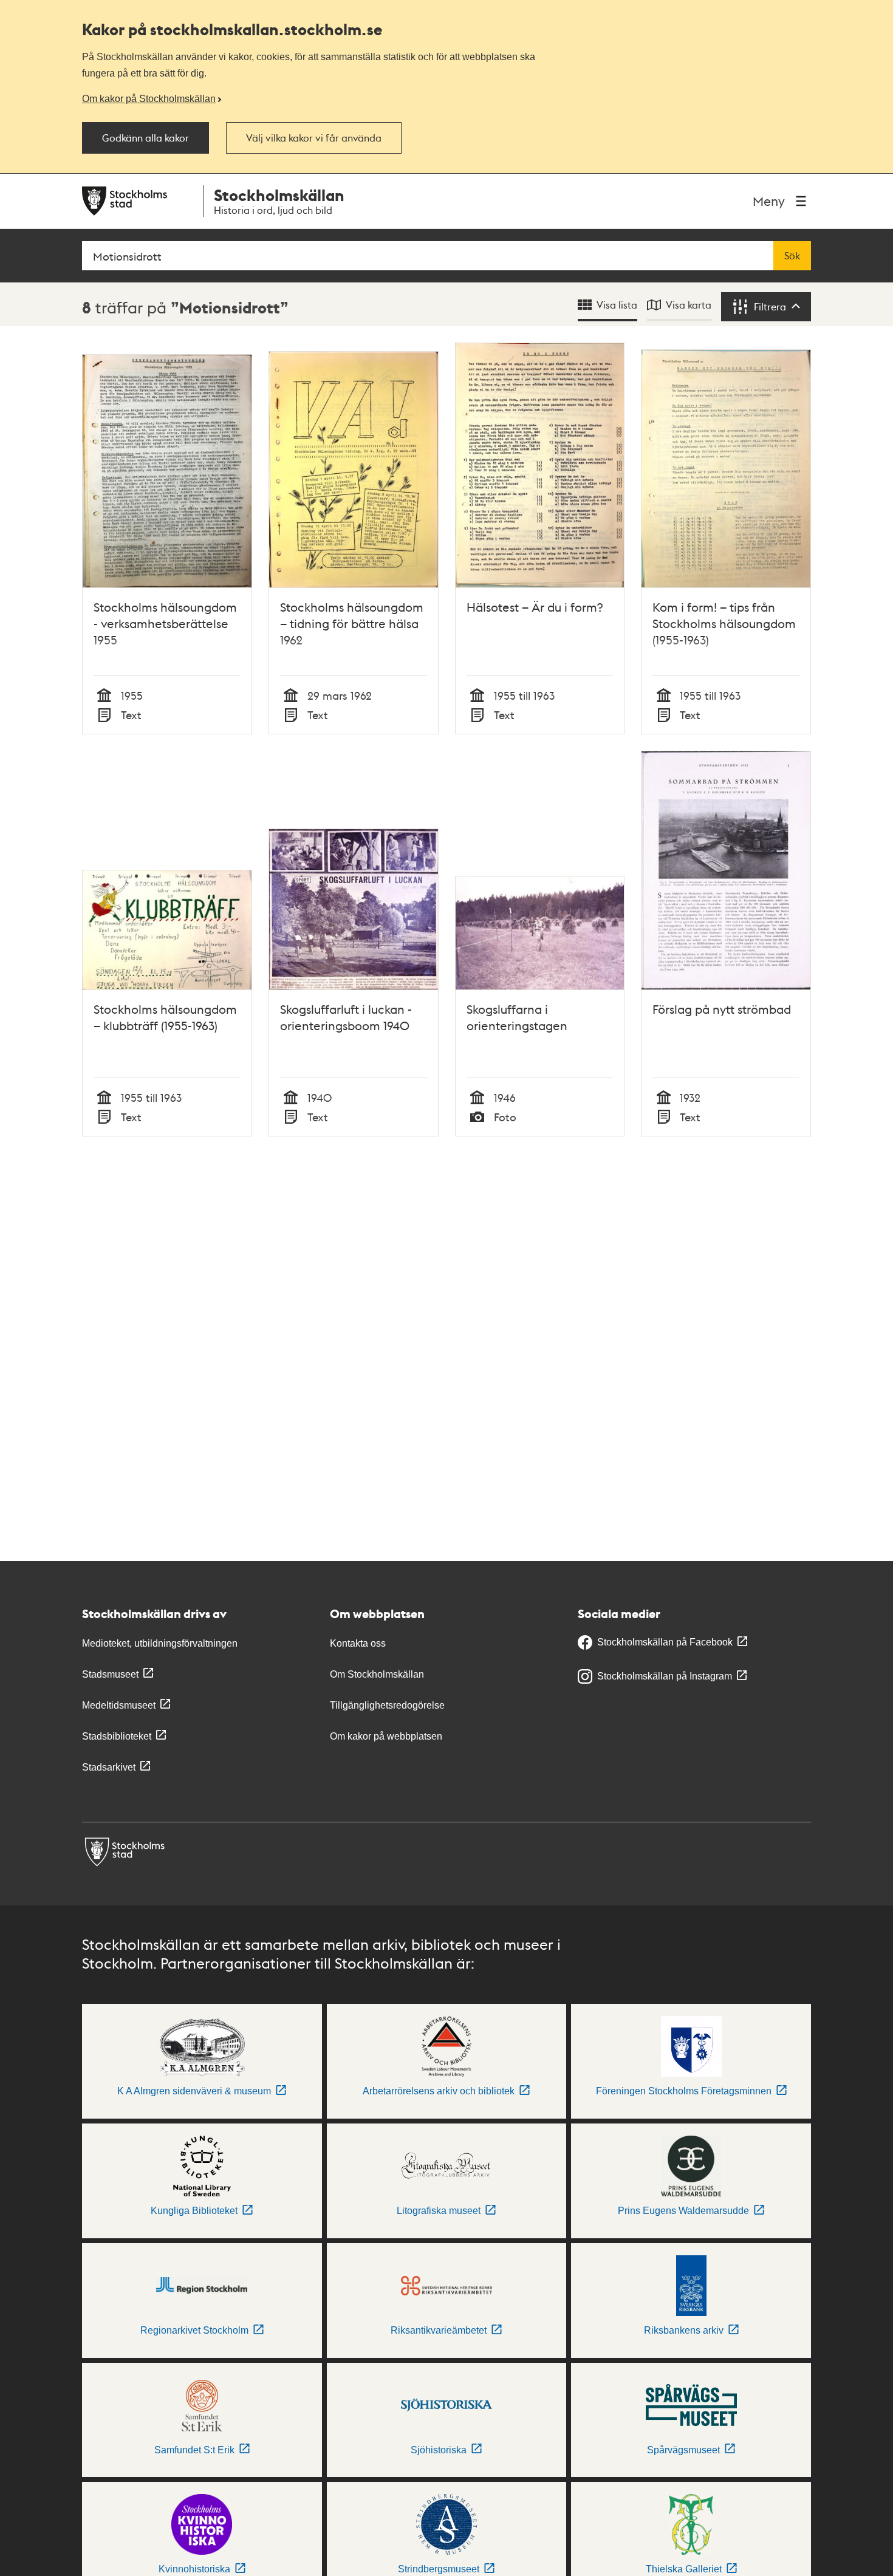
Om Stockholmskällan (377, 1674)
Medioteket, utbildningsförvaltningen (160, 1643)
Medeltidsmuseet (119, 1705)
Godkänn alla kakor (145, 138)
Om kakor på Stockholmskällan (149, 98)
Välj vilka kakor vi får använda (314, 138)
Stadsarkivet (109, 1767)
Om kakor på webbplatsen (386, 1736)
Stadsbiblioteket (117, 1736)
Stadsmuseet (110, 1674)
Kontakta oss (358, 1643)
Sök (792, 256)
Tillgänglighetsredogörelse (387, 1705)
